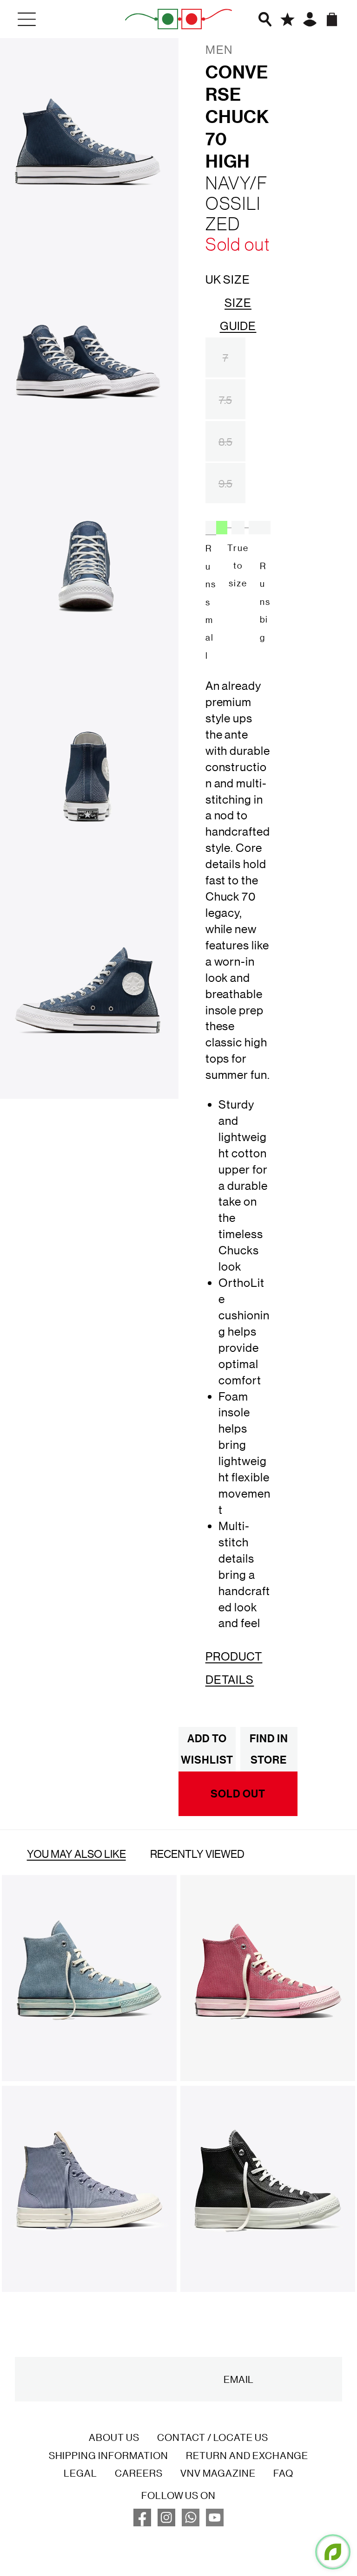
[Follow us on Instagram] (166, 2523)
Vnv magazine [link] (218, 2473)
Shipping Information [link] (109, 2455)
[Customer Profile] (310, 19)
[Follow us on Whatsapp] (191, 2523)
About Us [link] (114, 2437)
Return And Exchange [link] (247, 2455)
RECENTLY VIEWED (197, 1854)
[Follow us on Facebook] (142, 2523)
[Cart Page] (332, 19)
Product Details (234, 1668)
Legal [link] (80, 2473)
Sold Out (238, 1794)
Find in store (269, 1749)
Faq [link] (283, 2473)
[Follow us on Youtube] (215, 2523)
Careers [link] (139, 2473)
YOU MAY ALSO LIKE (76, 1854)
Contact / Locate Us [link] (213, 2437)
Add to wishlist (207, 1749)
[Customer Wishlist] (288, 19)
